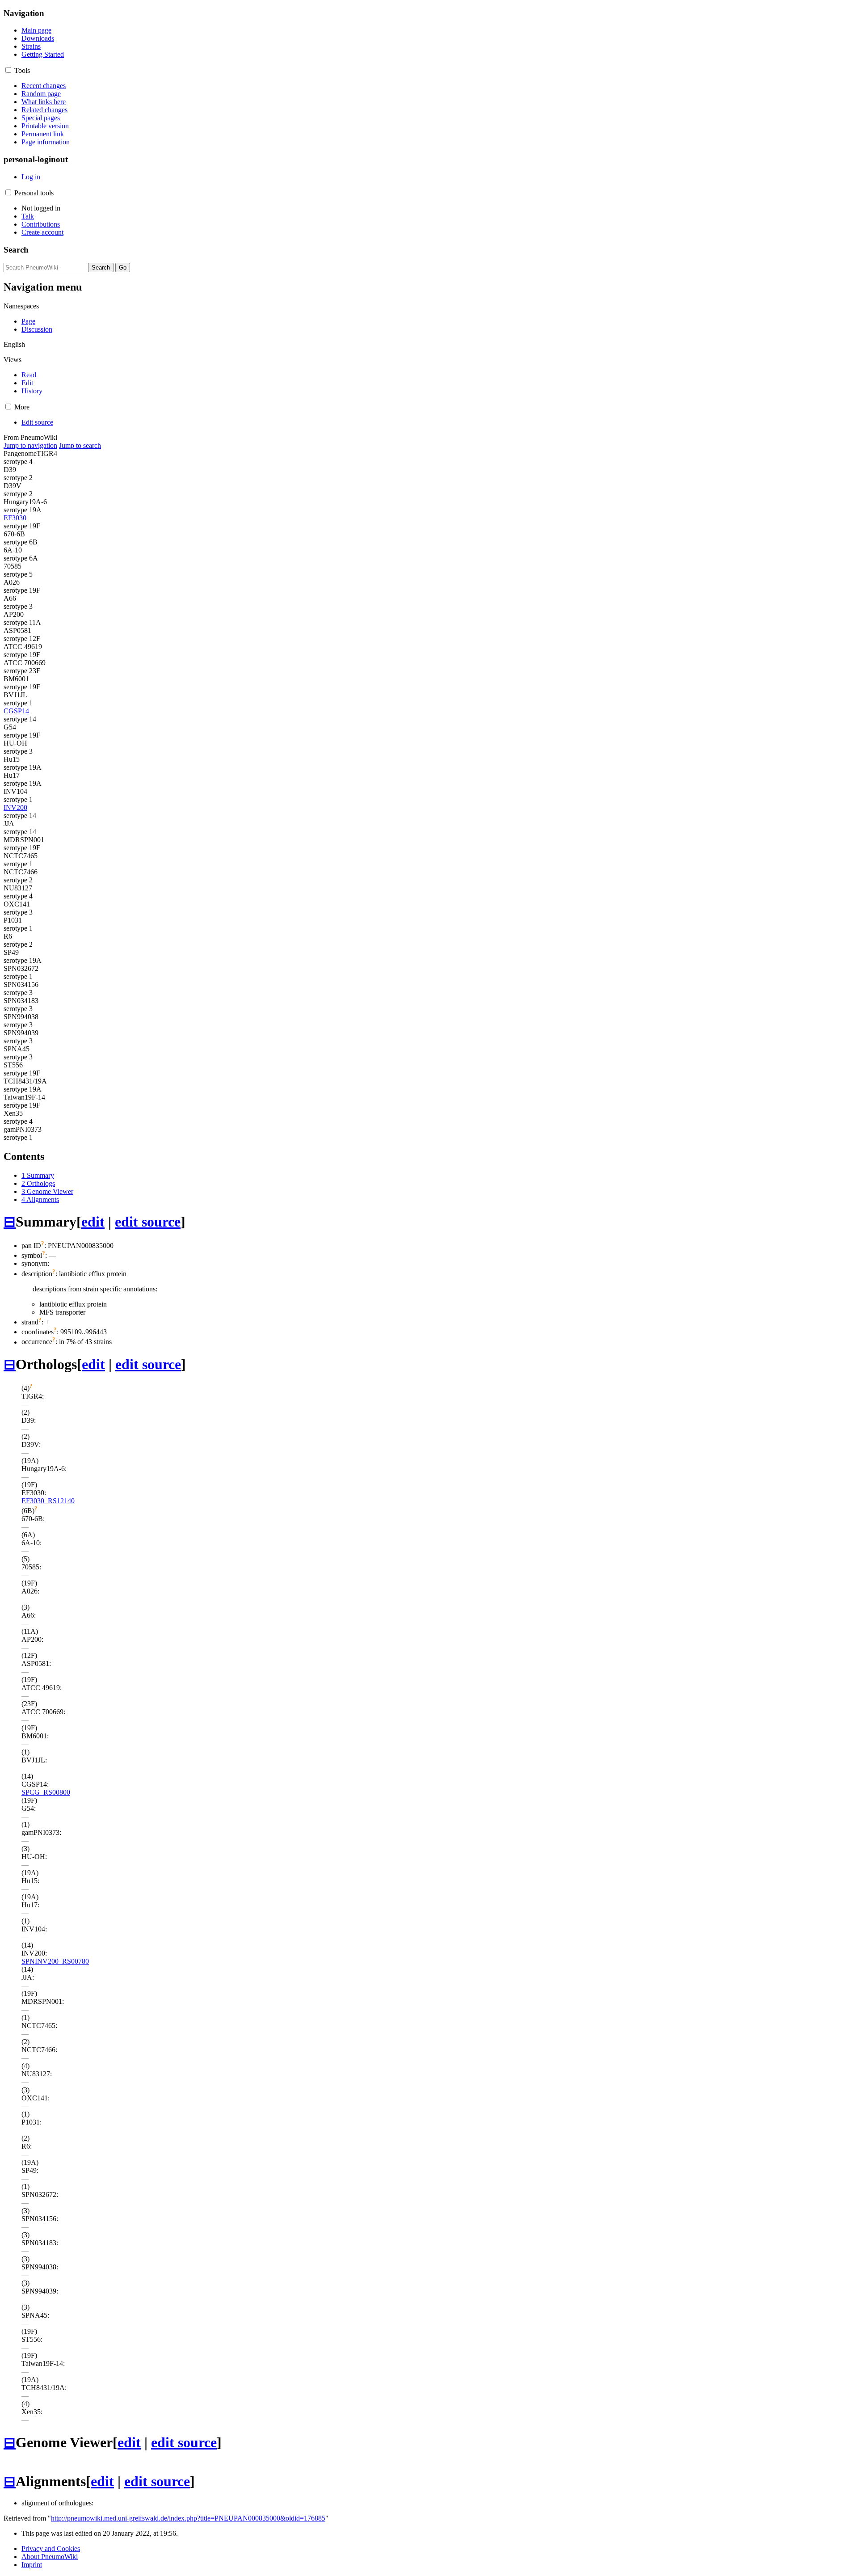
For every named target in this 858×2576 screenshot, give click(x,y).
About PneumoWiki (50, 2557)
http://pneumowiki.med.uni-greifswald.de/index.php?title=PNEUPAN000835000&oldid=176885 (188, 2518)
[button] (8, 70)
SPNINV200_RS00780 (55, 1961)
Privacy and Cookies (51, 2549)
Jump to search (80, 445)
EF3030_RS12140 (48, 1501)
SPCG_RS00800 (46, 1792)
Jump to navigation (30, 445)
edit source (148, 1222)
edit (93, 1222)
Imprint (32, 2565)
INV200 (15, 807)
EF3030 (15, 518)
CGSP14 (16, 711)
